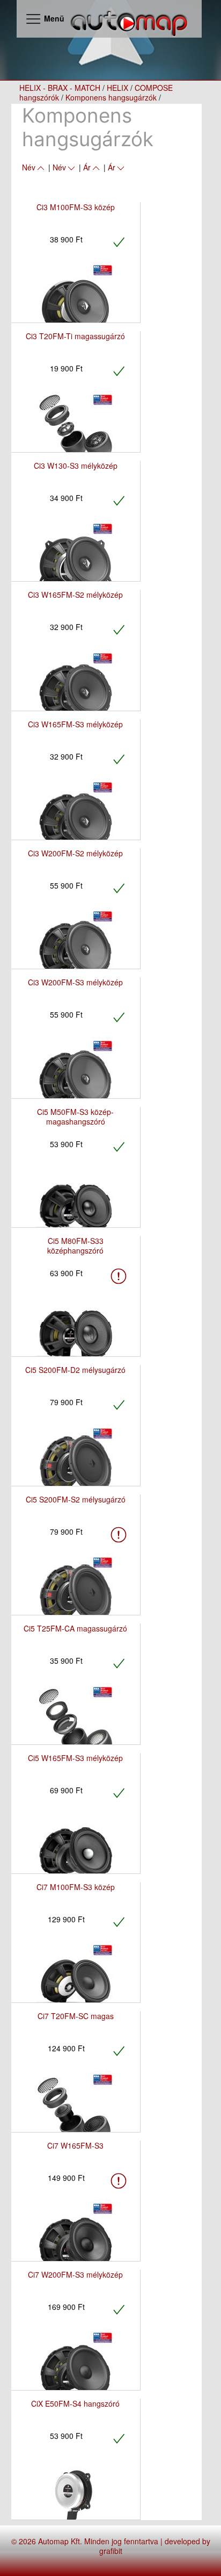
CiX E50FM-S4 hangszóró (75, 2403)
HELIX (117, 88)
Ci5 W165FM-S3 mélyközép (75, 1758)
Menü (53, 18)
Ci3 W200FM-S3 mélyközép (75, 982)
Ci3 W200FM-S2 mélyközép (75, 853)
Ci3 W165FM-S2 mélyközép (75, 595)
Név (29, 167)
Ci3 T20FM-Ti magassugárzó (75, 336)
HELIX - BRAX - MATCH (60, 88)
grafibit (111, 2551)
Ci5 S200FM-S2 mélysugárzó (76, 1499)
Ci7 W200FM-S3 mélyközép (75, 2274)
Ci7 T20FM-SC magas (76, 2016)
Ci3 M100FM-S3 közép (76, 207)
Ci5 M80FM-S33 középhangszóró (75, 1246)
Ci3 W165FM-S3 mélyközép (75, 724)
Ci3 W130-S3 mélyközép (76, 466)
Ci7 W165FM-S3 (75, 2145)
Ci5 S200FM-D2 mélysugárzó (75, 1370)
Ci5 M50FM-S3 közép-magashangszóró (75, 1117)
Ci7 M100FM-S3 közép (76, 1887)
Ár (87, 167)
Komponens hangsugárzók (111, 97)
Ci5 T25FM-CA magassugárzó (75, 1628)
